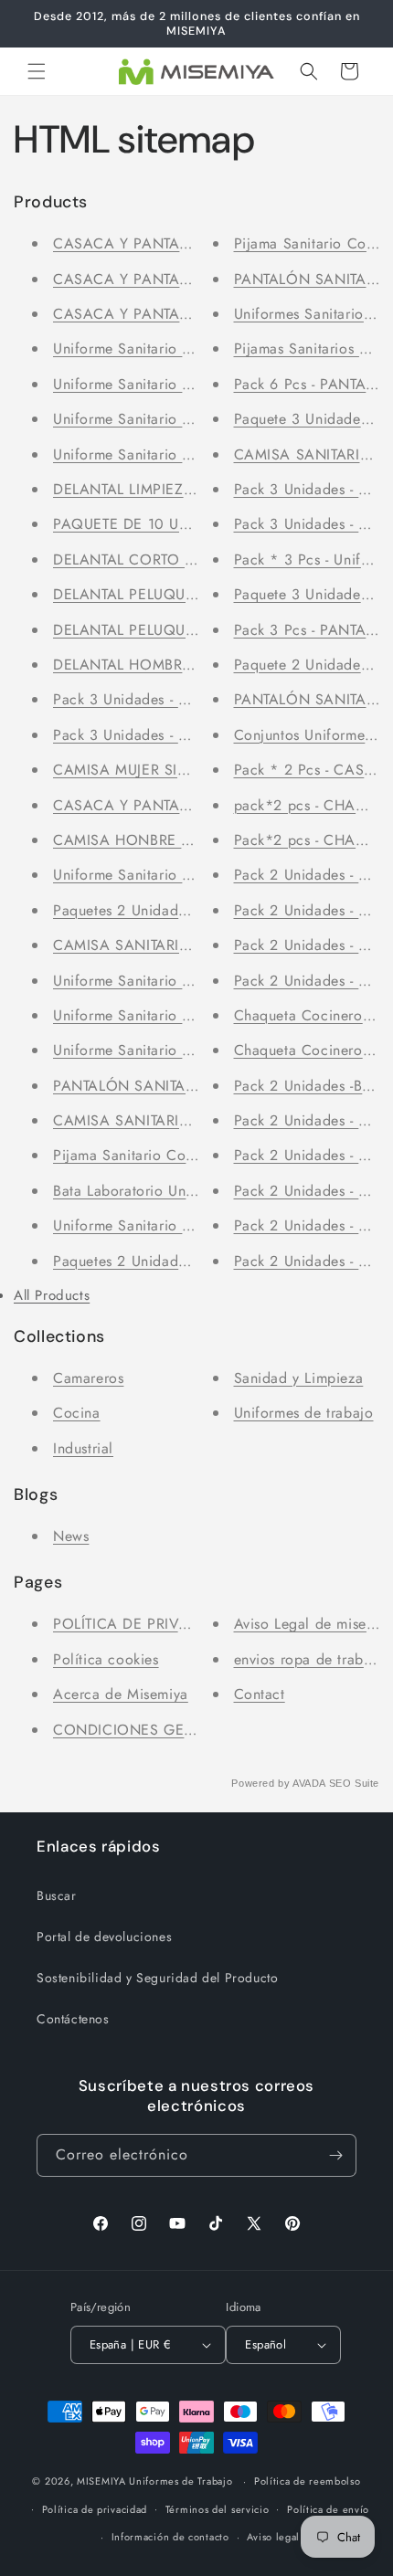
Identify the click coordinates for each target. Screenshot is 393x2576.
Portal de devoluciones (104, 1937)
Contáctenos (73, 2019)
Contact (260, 1694)
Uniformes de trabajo (304, 1413)
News (71, 1536)
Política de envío (328, 2509)
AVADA (309, 1783)
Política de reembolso (308, 2481)
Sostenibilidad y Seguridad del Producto (157, 1978)
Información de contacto (170, 2537)
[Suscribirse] (335, 2155)
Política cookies (106, 1659)
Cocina (77, 1413)
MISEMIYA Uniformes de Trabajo (154, 2481)
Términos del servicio (218, 2509)
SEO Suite (354, 1783)
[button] (37, 71)
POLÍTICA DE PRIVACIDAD (144, 1624)
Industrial (83, 1448)
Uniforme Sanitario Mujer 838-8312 (170, 454)
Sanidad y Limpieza (299, 1378)
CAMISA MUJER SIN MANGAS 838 (172, 770)
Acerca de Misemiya (121, 1694)
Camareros (88, 1378)
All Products (52, 1295)
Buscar (57, 1895)
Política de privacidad (95, 2509)
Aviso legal (273, 2537)
